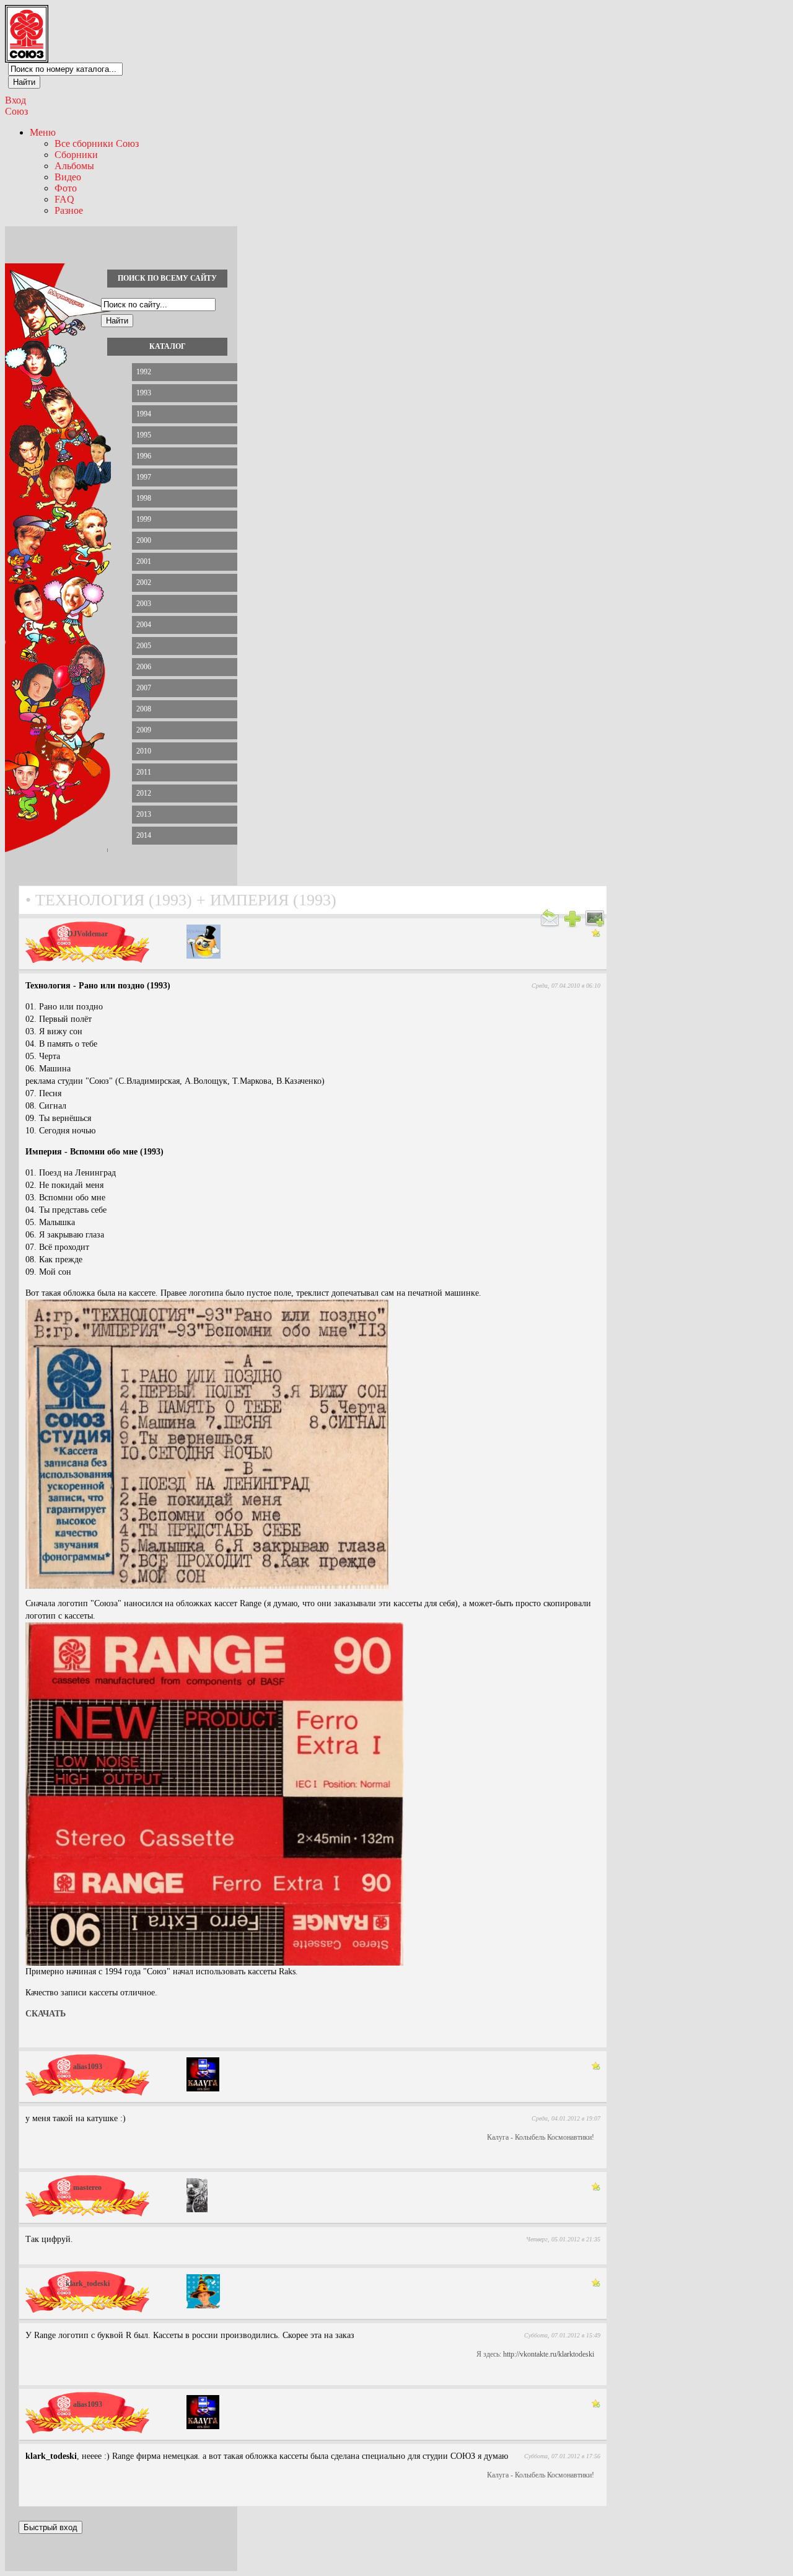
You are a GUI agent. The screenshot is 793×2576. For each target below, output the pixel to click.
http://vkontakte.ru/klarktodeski (549, 2354)
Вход (15, 100)
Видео (68, 177)
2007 (144, 688)
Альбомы (74, 166)
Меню (43, 132)
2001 (144, 561)
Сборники (76, 155)
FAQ (64, 199)
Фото (66, 188)
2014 (144, 835)
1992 (144, 372)
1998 (144, 498)
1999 (144, 519)
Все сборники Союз (97, 143)
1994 (144, 414)
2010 (144, 751)
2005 (144, 646)
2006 (144, 667)
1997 (144, 477)
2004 (144, 625)
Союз (16, 111)
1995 (144, 435)
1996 (144, 456)
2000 (144, 540)
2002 (144, 582)
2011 (144, 772)
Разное (69, 210)
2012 (144, 793)
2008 (144, 709)
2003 (144, 604)
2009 (144, 730)
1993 (144, 393)
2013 (144, 814)
